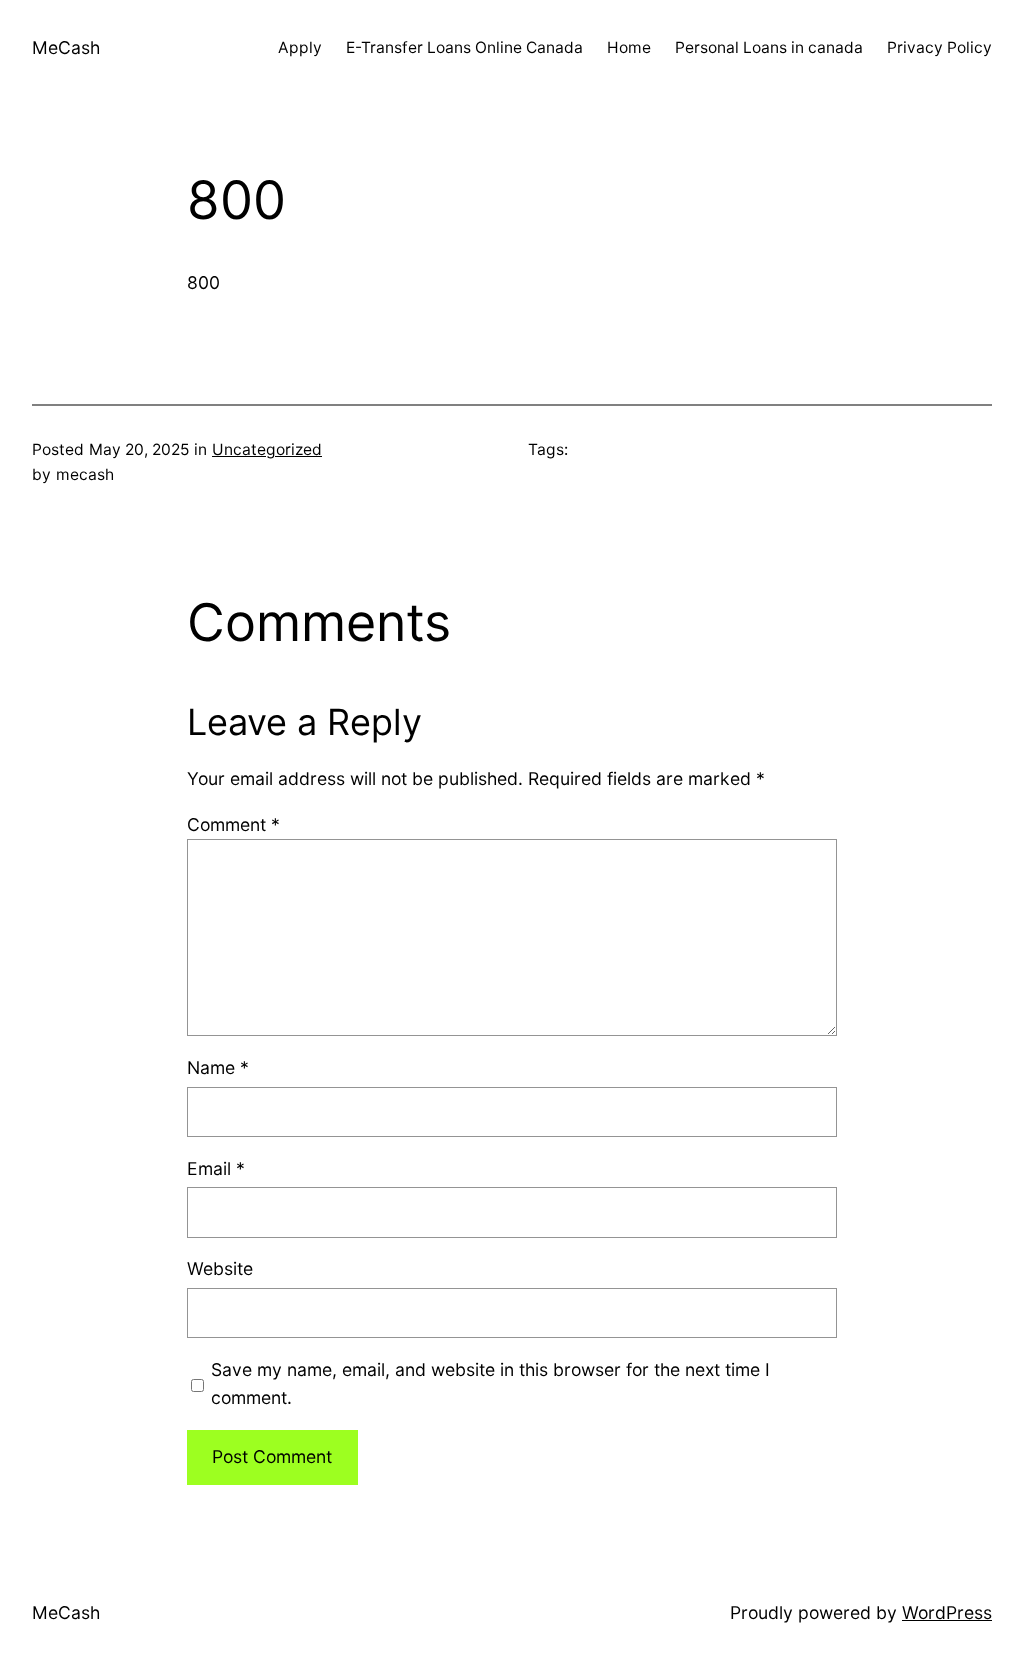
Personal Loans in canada (769, 47)
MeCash (66, 47)
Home (629, 47)
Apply (300, 47)
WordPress (947, 1612)
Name (218, 1067)
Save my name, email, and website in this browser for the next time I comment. (490, 1383)
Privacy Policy (939, 47)
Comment (233, 824)
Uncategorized (267, 449)
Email (216, 1168)
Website (220, 1268)
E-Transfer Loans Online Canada (464, 47)
